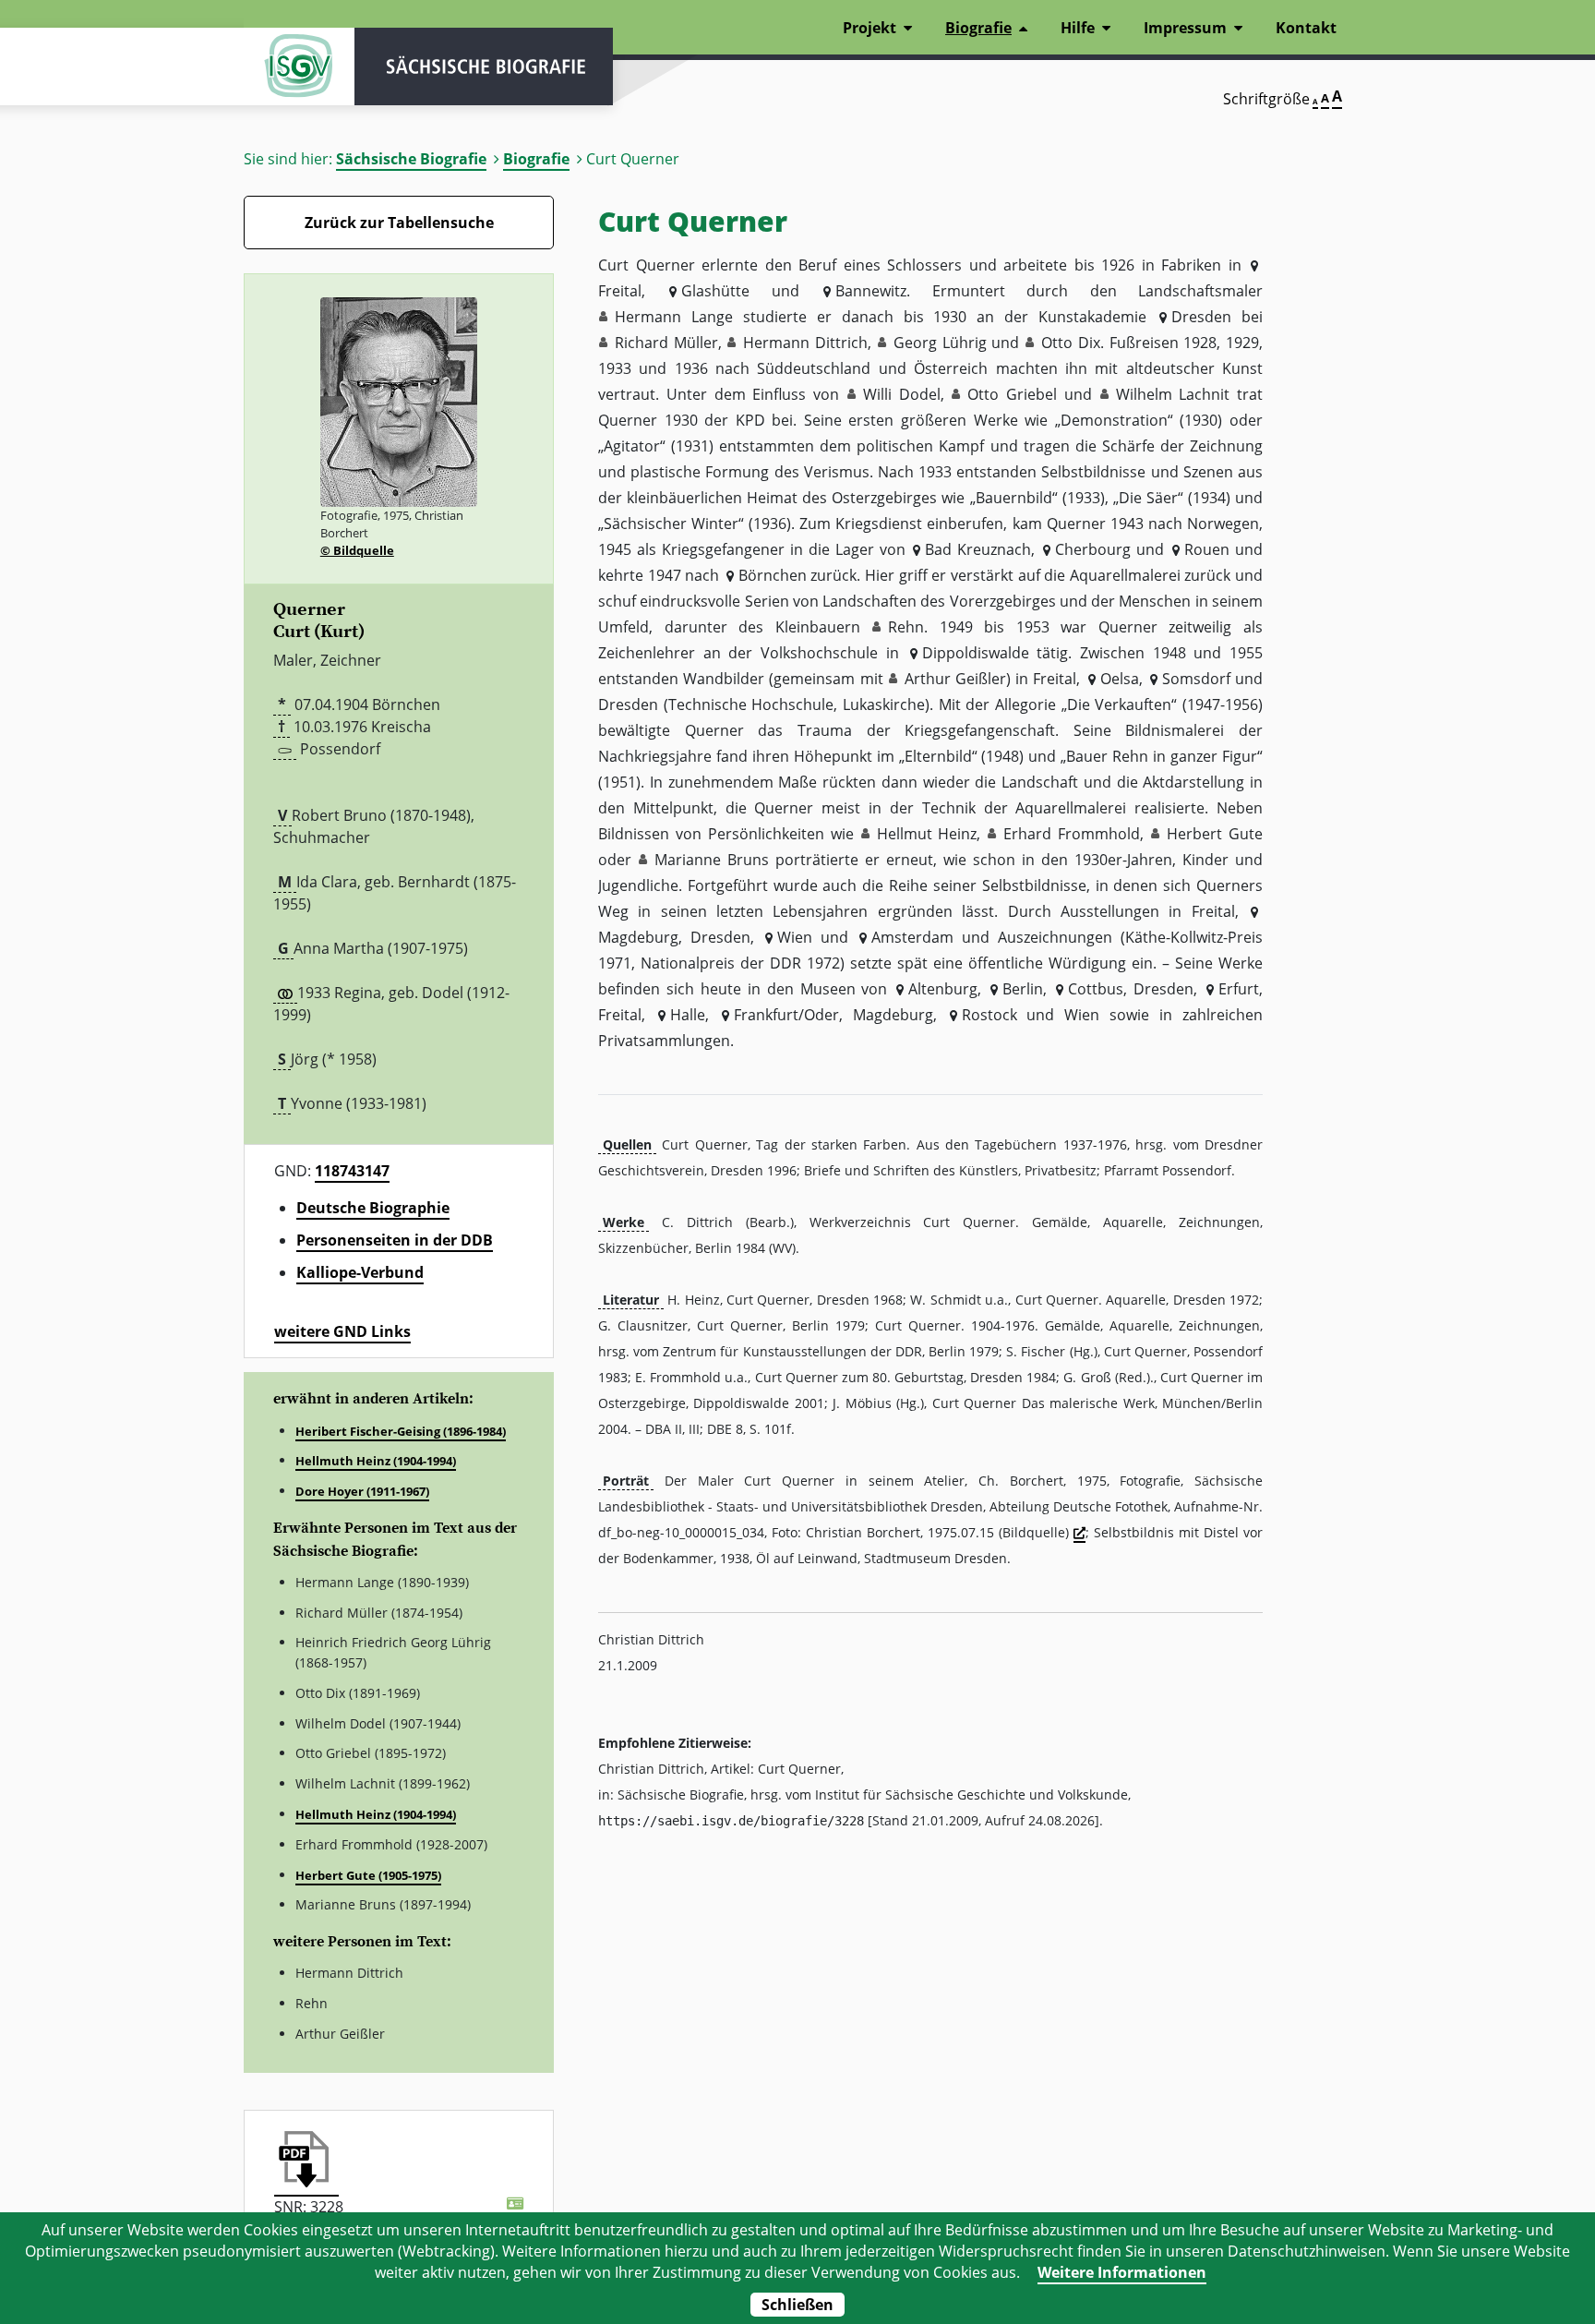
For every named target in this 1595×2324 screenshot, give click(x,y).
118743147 (352, 1171)
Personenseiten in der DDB (395, 1240)
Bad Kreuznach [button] (978, 549)
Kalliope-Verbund (360, 1272)
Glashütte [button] (715, 291)
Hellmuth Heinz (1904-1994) (376, 1461)
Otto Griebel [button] (1012, 394)
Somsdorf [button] (1196, 679)
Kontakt (1306, 28)
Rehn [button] (906, 627)
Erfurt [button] (1239, 989)
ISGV (299, 66)
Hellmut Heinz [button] (927, 834)
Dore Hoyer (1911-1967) (362, 1491)
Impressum (1185, 28)
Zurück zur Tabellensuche (399, 223)
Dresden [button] (1201, 317)
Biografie (536, 159)
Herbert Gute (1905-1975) (368, 1875)
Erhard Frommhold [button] (1072, 834)
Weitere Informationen (1122, 2272)
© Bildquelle (357, 550)
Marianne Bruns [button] (712, 860)
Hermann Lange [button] (674, 317)
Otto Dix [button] (1071, 343)
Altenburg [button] (943, 989)
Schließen (797, 2305)
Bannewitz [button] (871, 291)
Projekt (869, 28)
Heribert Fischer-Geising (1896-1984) (401, 1431)
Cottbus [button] (1096, 989)
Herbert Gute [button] (1215, 834)
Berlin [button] (1023, 989)
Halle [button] (688, 1015)
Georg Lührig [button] (940, 343)
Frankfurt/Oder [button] (786, 1015)
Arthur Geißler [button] (955, 679)
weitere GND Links (342, 1331)
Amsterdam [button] (912, 937)
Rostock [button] (989, 1015)
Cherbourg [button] (1093, 549)
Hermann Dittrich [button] (805, 343)
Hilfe (1078, 28)
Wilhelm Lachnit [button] (1173, 394)
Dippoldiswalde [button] (975, 653)
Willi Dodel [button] (902, 394)
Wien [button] (795, 937)
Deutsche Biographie (373, 1208)
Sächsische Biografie (411, 159)
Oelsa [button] (1119, 679)
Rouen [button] (1207, 549)
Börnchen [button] (773, 575)
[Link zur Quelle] (1079, 1534)
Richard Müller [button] (666, 343)
